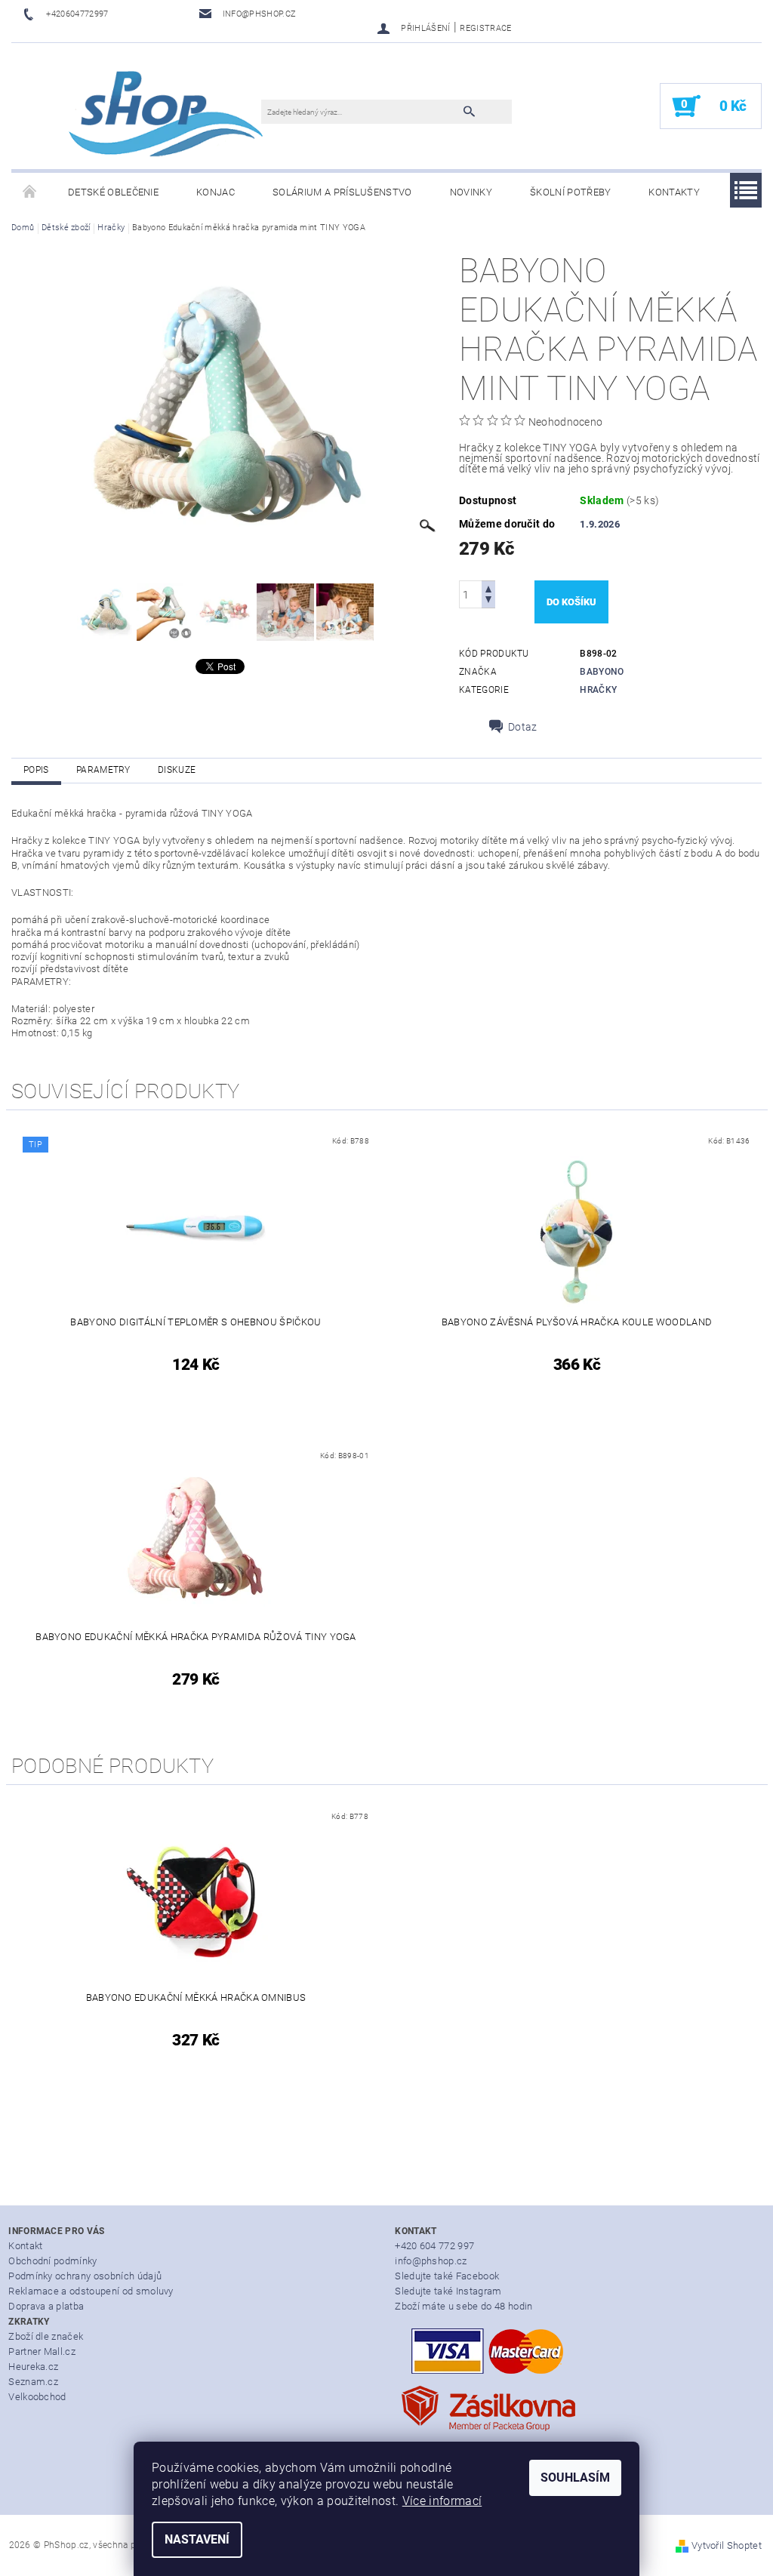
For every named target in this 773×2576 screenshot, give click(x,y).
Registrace (485, 28)
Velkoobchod (37, 2397)
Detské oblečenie (113, 192)
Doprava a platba (46, 2306)
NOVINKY (471, 192)
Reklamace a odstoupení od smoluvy (91, 2291)
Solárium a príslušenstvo (342, 192)
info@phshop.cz (431, 2261)
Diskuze (177, 770)
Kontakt (25, 2246)
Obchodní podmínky (52, 2261)
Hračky (598, 690)
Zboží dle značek (46, 2336)
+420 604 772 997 (434, 2246)
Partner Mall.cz (42, 2351)
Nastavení (197, 2539)
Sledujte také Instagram (448, 2291)
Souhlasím (575, 2478)
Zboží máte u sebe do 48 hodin (463, 2306)
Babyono (602, 672)
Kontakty (674, 192)
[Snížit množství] (488, 601)
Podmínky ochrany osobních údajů (85, 2276)
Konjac (216, 192)
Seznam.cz (33, 2382)
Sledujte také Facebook (447, 2276)
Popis (36, 770)
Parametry (103, 770)
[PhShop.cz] (144, 114)
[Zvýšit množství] (488, 588)
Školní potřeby (570, 192)
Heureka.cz (33, 2367)
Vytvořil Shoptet (727, 2545)
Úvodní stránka (30, 192)
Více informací (442, 2501)
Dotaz (523, 727)
